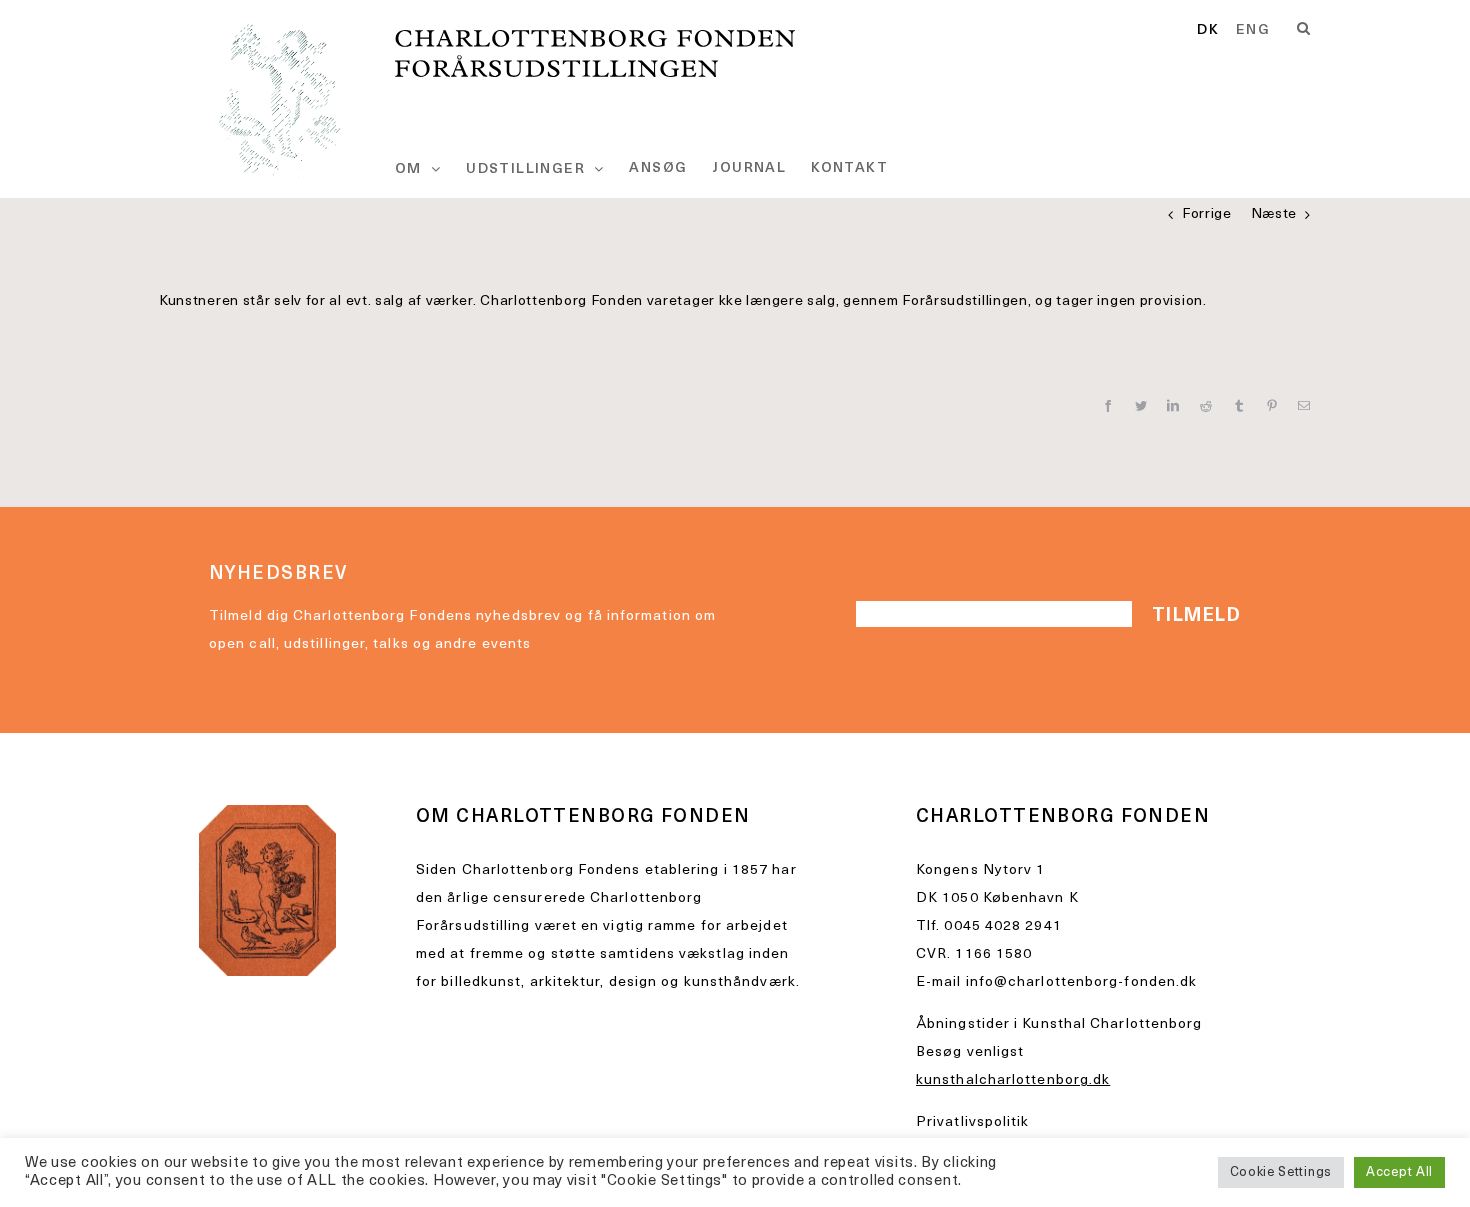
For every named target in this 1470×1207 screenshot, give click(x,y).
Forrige (1207, 214)
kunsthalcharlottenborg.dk (1013, 1080)
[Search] (1304, 29)
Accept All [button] (1399, 1172)
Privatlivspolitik (973, 1122)
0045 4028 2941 (1002, 926)
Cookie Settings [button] (1281, 1172)
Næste (1274, 214)
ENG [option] (1253, 31)
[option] (1253, 31)
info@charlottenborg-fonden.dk (1082, 982)
